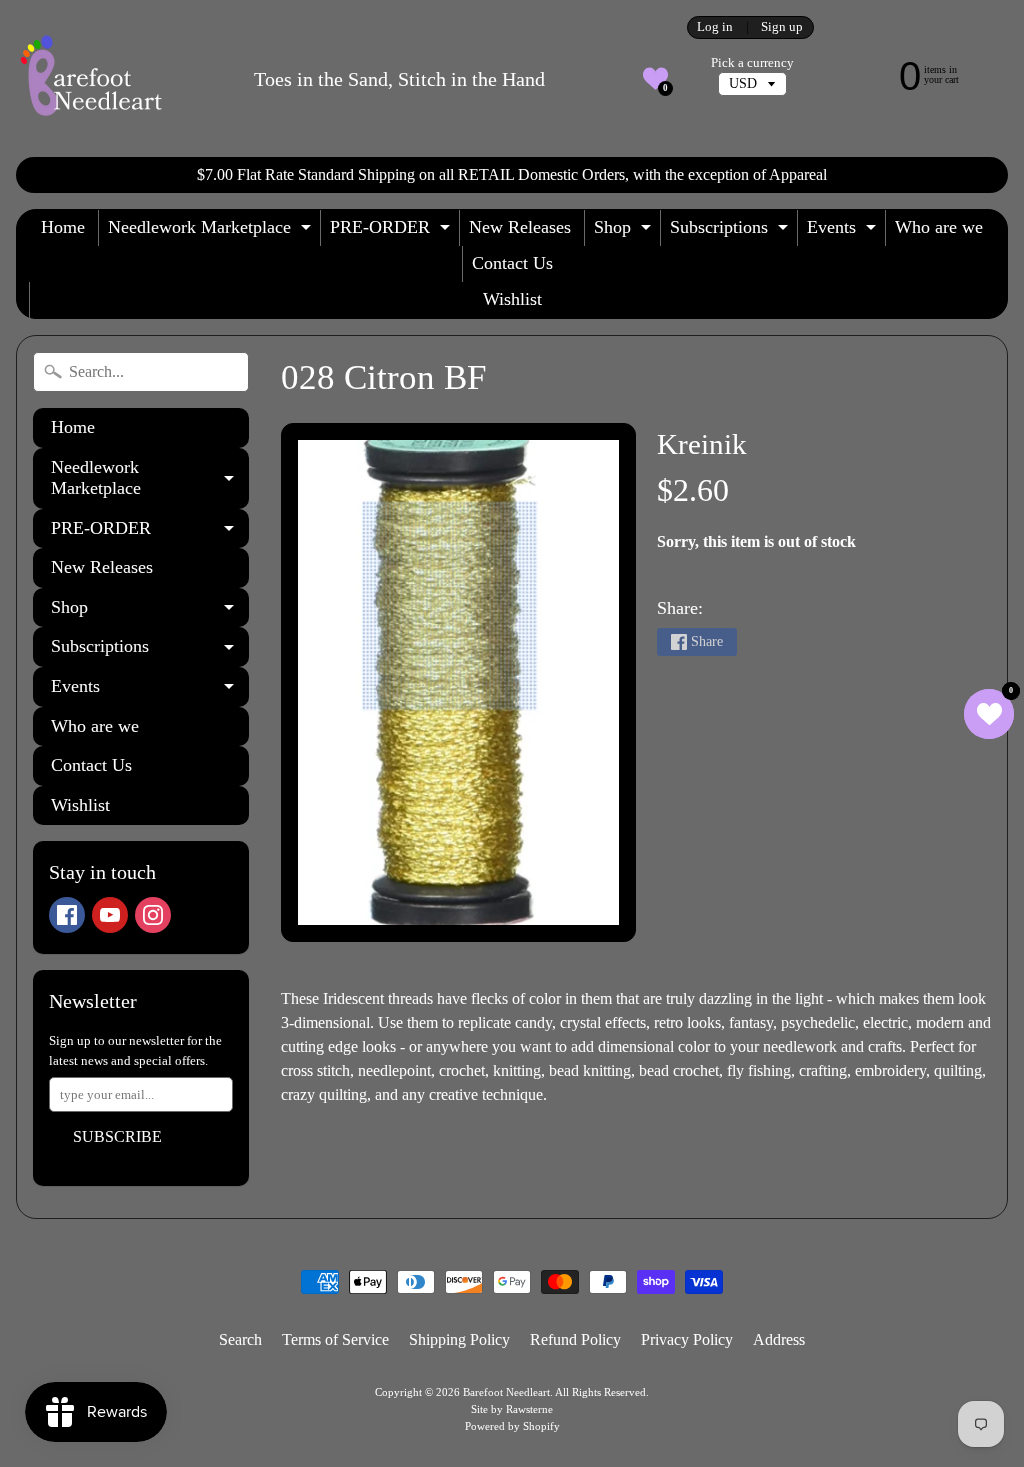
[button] (655, 78)
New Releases (520, 227)
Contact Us (512, 263)
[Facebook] (67, 915)
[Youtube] (110, 915)
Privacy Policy (687, 1339)
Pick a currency (752, 63)
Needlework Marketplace (212, 231)
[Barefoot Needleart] (91, 78)
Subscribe (117, 1136)
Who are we (939, 227)
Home (63, 227)
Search (240, 1339)
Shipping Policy (459, 1339)
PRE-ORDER (392, 231)
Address (779, 1339)
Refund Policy (575, 1339)
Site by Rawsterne (512, 1409)
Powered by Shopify (512, 1426)
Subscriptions (731, 231)
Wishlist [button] (512, 299)
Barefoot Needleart (506, 1392)
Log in (715, 27)
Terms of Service (335, 1339)
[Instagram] (153, 915)
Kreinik (702, 444)
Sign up (782, 27)
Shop (625, 231)
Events (844, 231)
